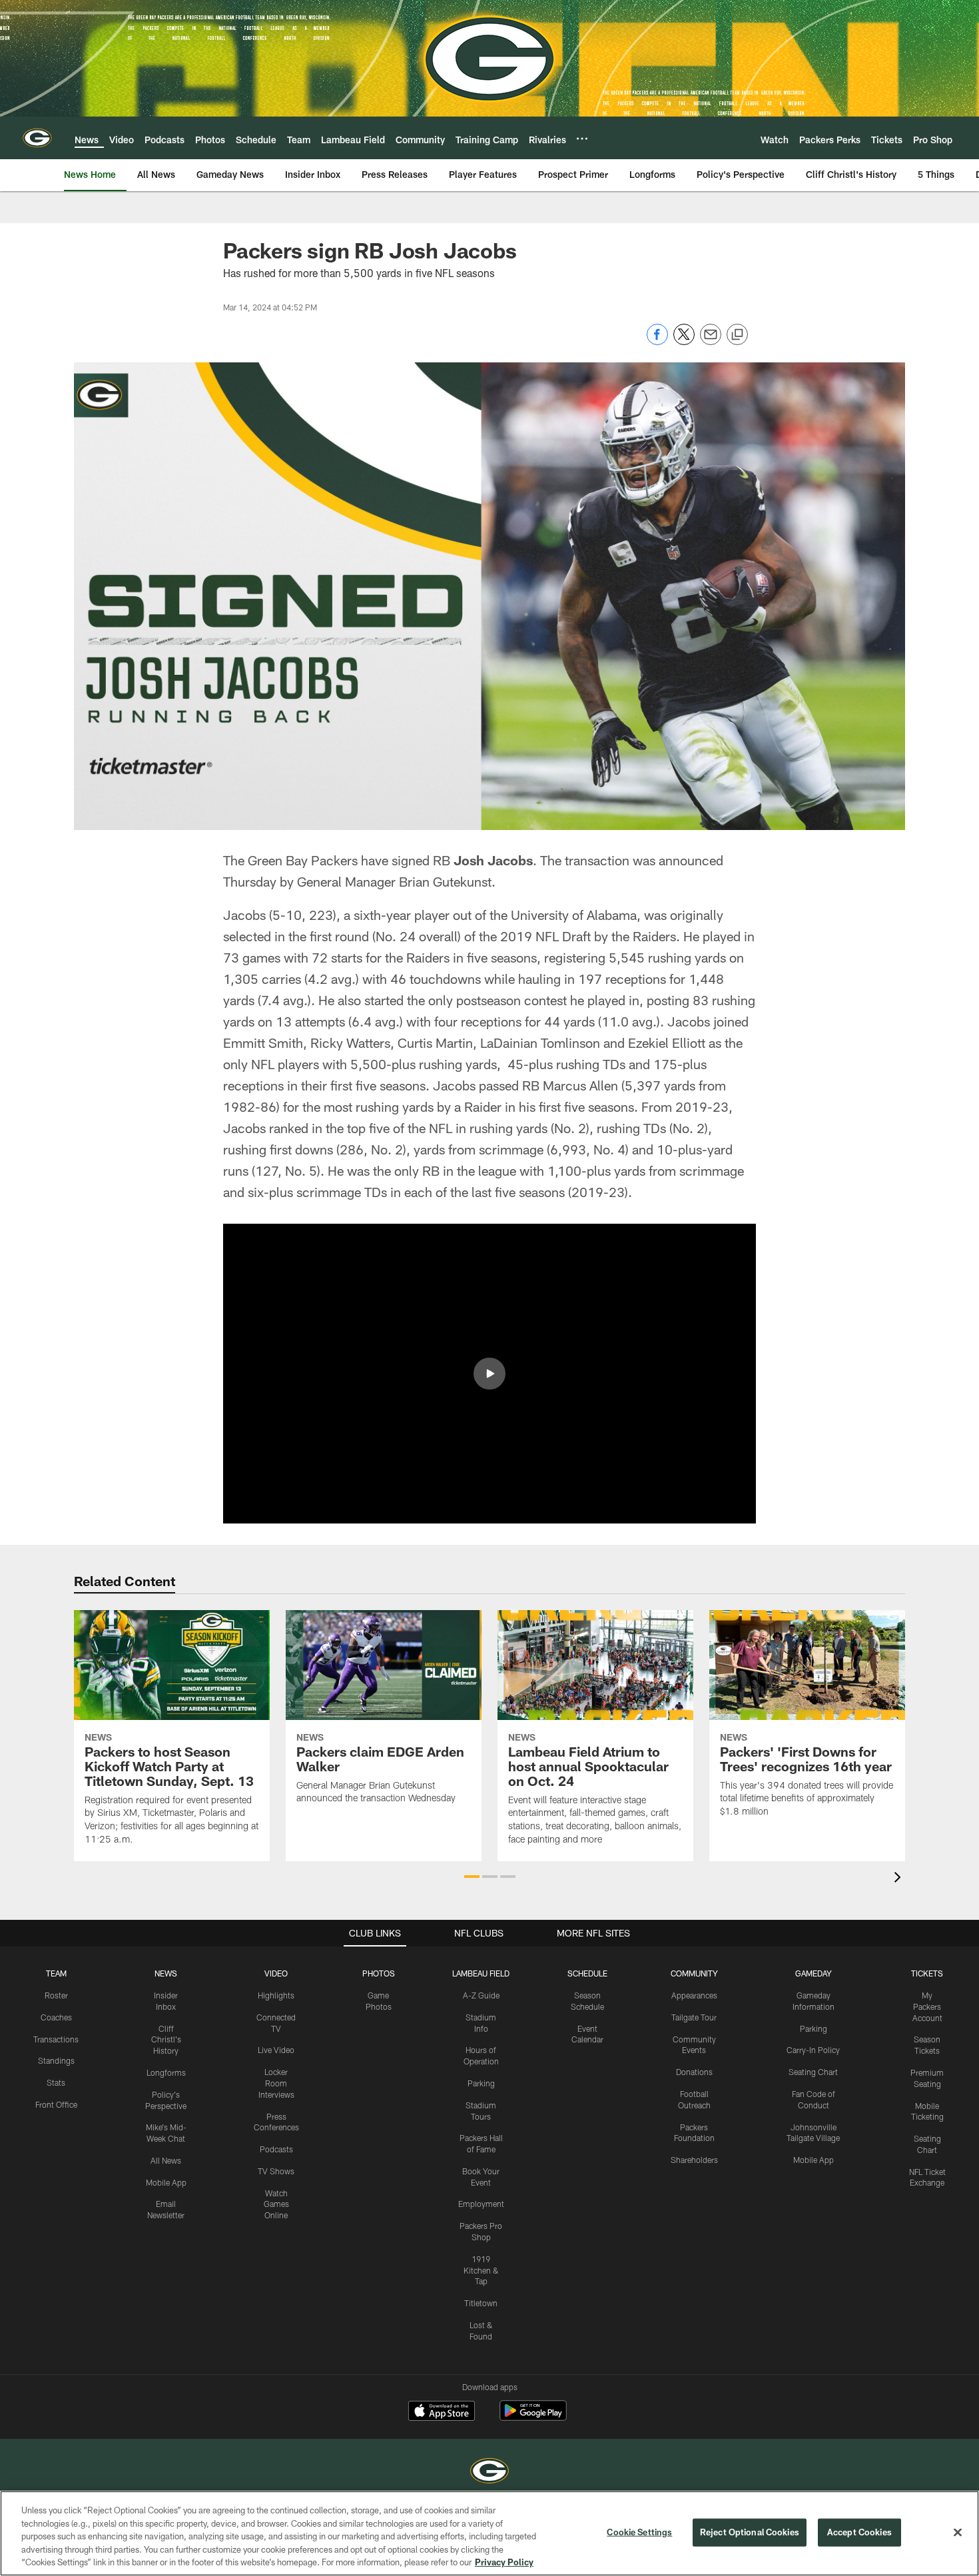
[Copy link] (737, 335)
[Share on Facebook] (657, 341)
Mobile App (166, 2182)
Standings (56, 2060)
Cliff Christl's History (166, 2040)
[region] (489, 2533)
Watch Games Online (276, 2204)
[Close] (958, 2533)
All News (166, 2160)
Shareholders (694, 2160)
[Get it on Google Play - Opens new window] (533, 2417)
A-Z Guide (481, 1995)
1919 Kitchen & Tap (481, 2270)
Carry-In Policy (813, 2050)
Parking (481, 2083)
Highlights (276, 1995)
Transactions (56, 2039)
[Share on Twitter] (684, 341)
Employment (481, 2204)
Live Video (276, 2050)
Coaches (56, 2017)
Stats (56, 2082)
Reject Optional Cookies (750, 2532)
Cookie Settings (639, 2532)
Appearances (694, 1995)
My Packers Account (927, 2006)
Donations (694, 2072)
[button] (489, 1374)
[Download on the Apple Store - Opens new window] (442, 2412)
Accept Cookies (859, 2532)
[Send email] (711, 341)
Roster (56, 1995)
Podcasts (276, 2149)
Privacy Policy (504, 2562)
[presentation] (900, 1879)
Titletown (481, 2303)
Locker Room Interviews (276, 2083)
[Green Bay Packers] (489, 2472)
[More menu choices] (582, 139)
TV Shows (276, 2171)
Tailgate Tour (694, 2017)
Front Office (56, 2104)
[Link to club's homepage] (37, 138)
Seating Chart (813, 2072)
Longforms (166, 2072)
